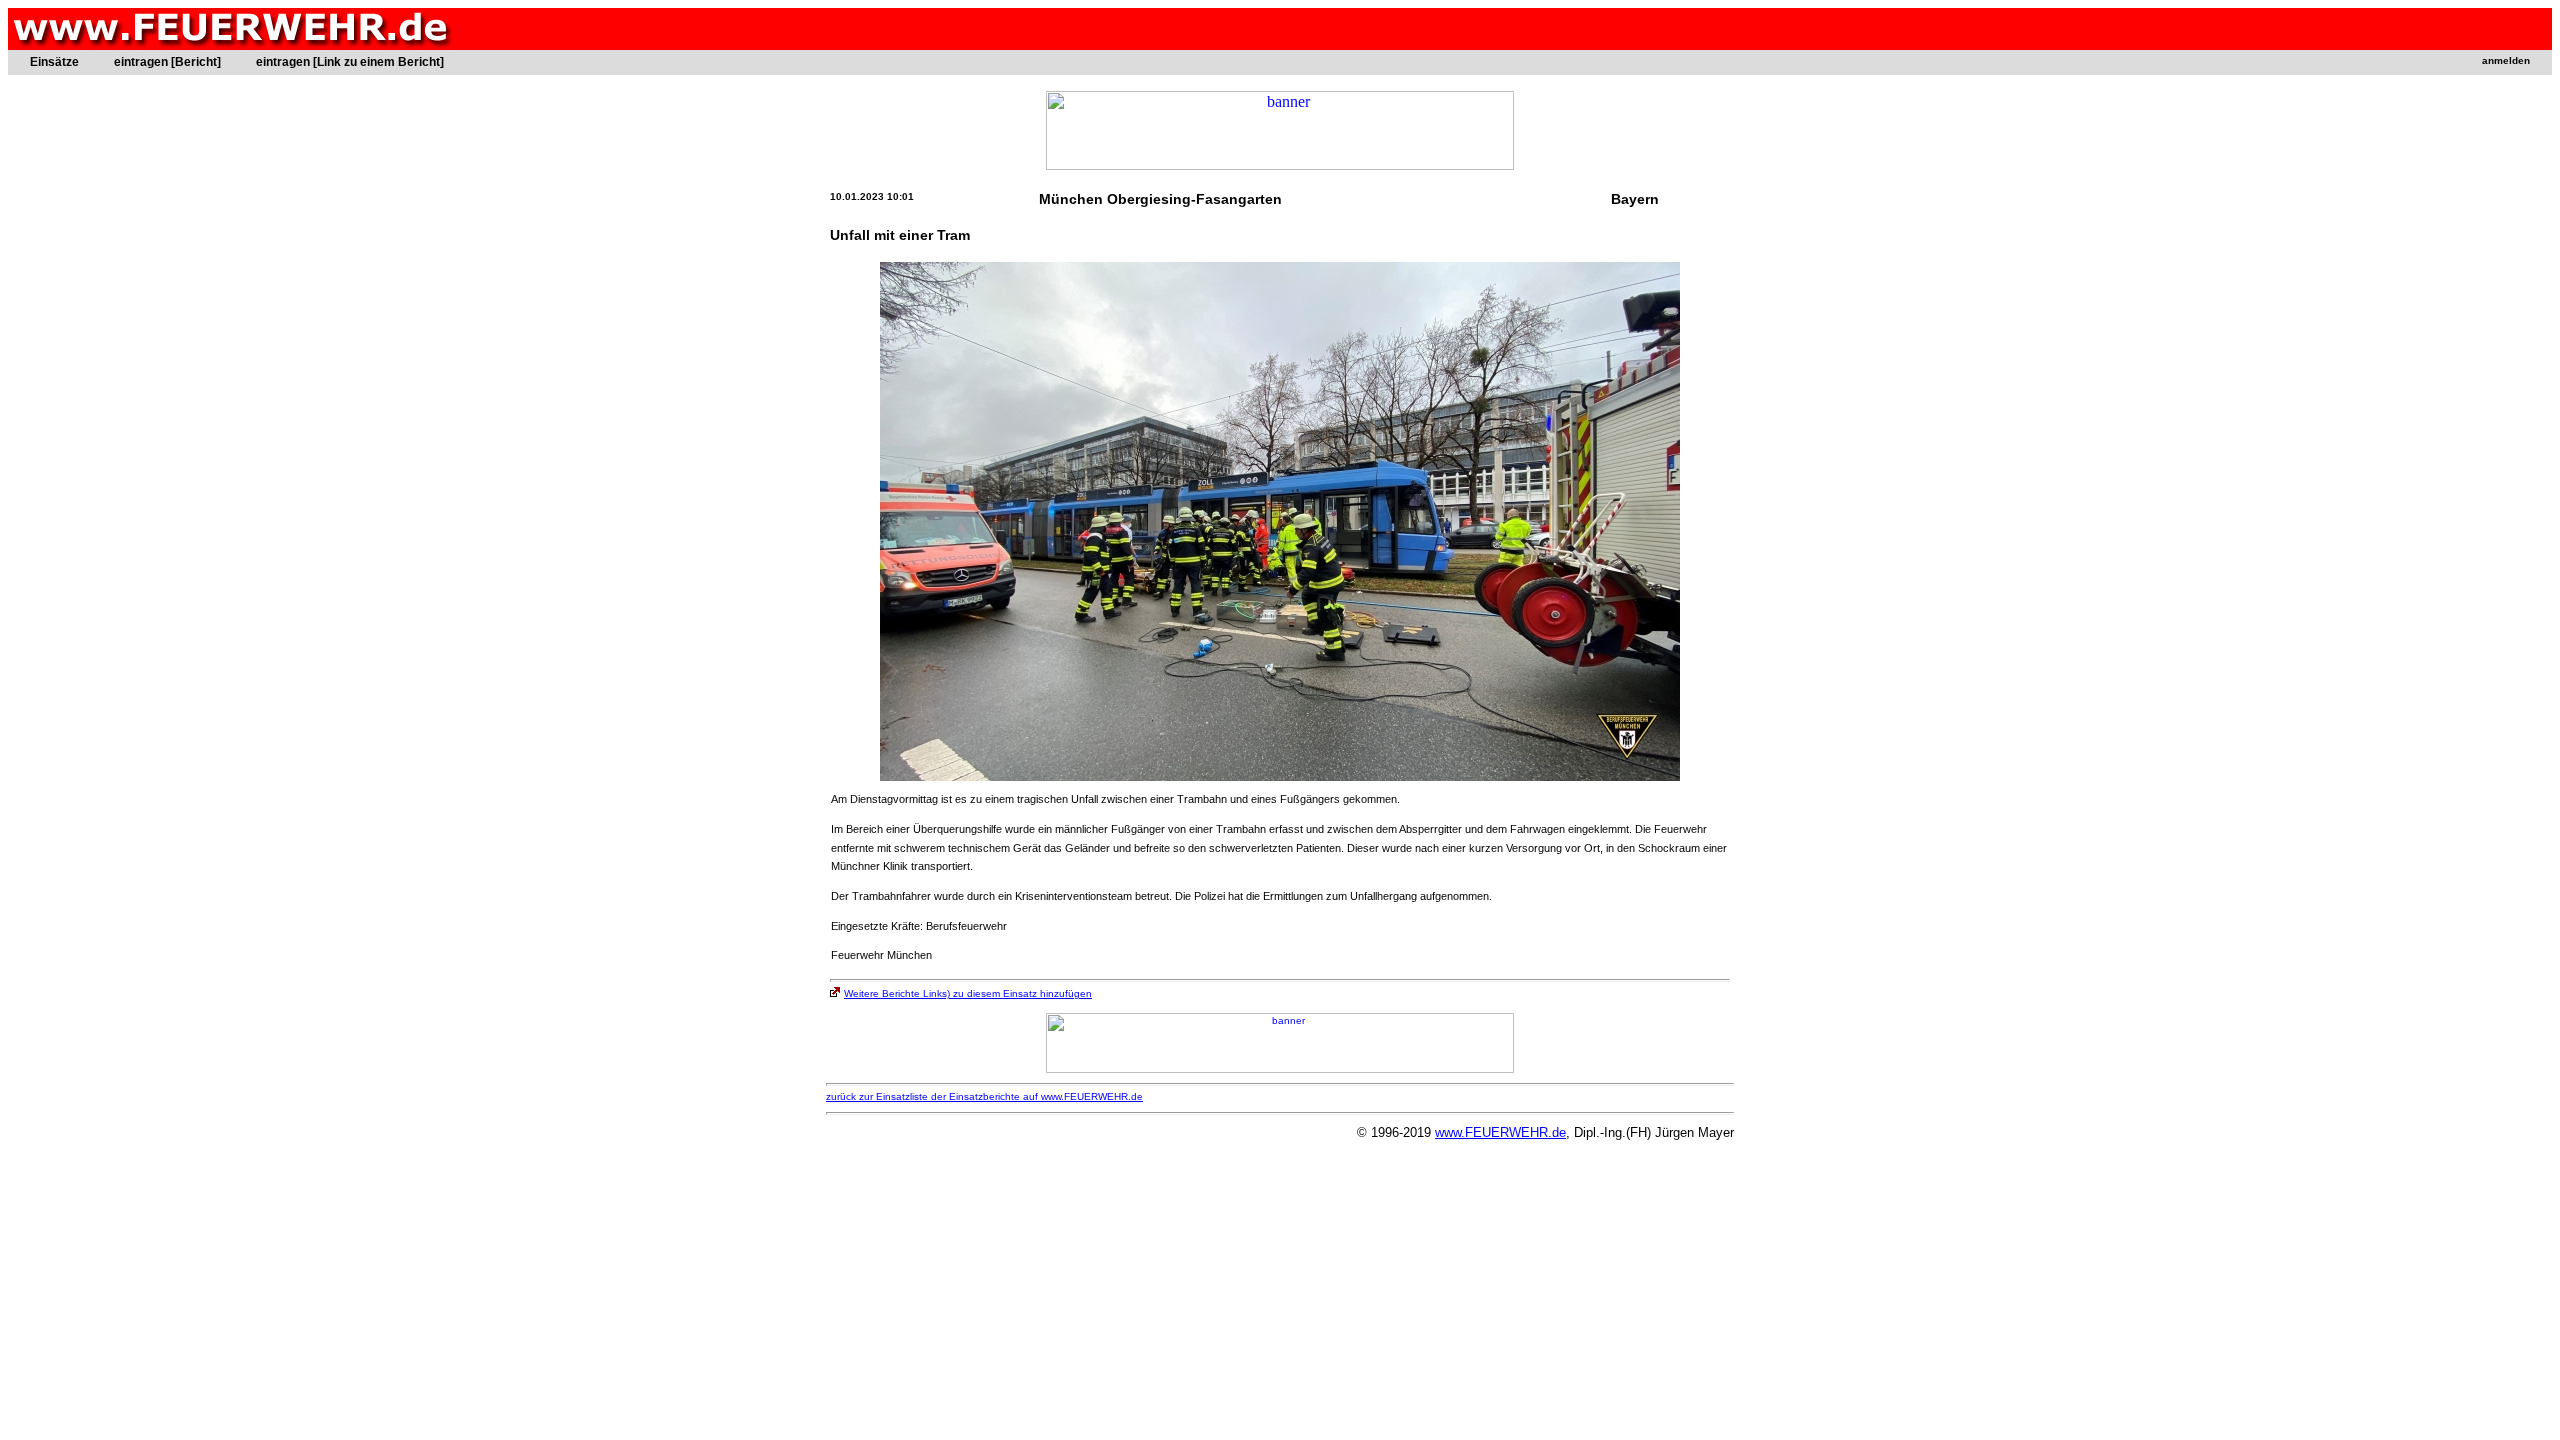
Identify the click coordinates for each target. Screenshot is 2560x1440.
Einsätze (54, 62)
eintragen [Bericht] (167, 62)
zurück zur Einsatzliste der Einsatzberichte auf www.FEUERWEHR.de (984, 1096)
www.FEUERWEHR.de (1500, 1132)
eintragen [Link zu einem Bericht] (350, 62)
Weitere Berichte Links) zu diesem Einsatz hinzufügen (968, 993)
